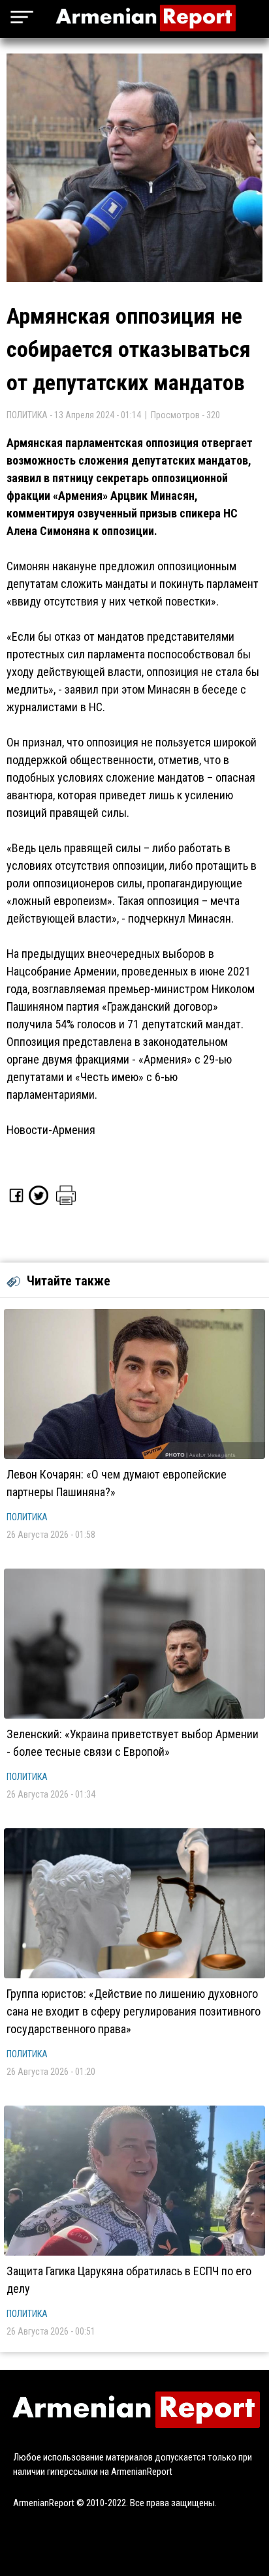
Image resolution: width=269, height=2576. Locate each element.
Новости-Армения (51, 1130)
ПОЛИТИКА (27, 1517)
